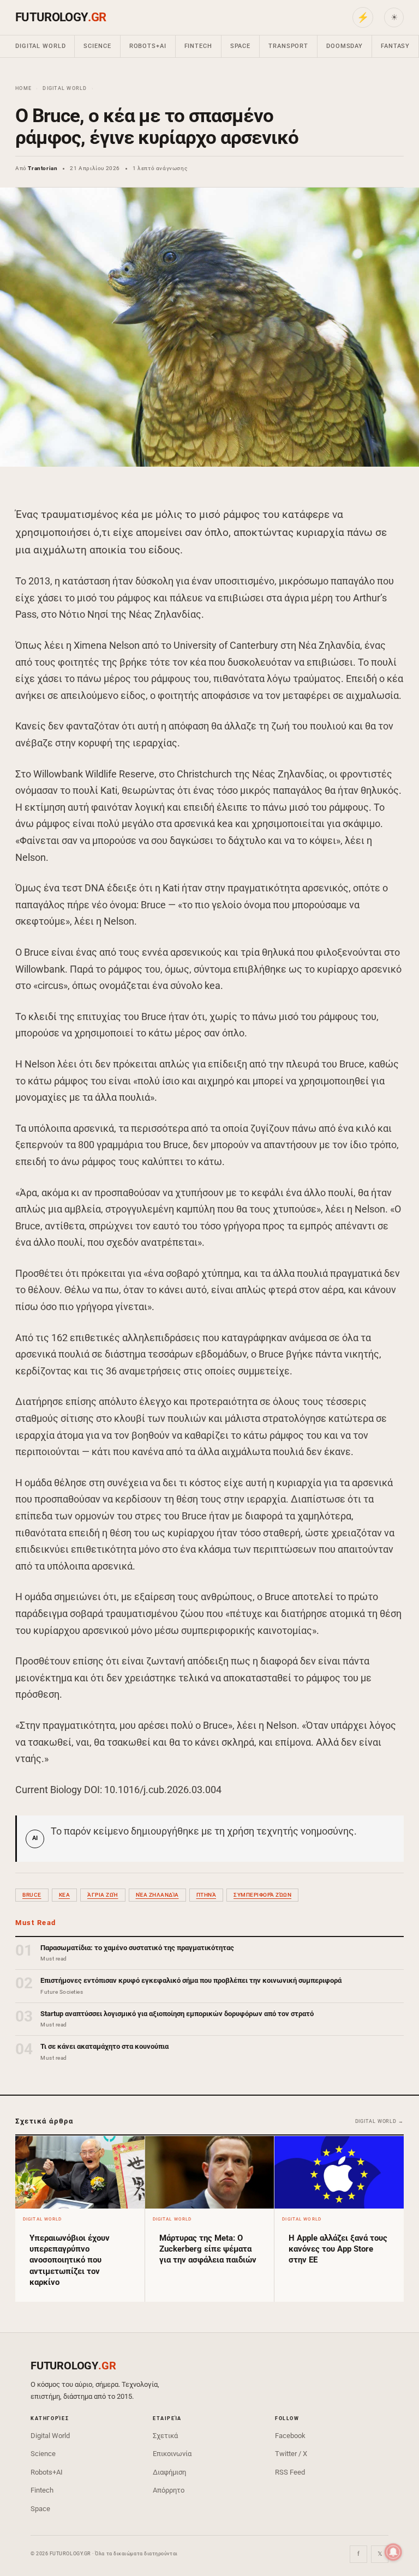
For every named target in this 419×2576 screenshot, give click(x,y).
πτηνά (206, 1895)
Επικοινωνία (172, 2454)
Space (240, 46)
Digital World (40, 46)
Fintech (198, 46)
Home (23, 88)
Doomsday (345, 46)
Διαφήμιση (169, 2472)
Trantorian (43, 168)
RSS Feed (290, 2472)
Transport (288, 46)
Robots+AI (148, 46)
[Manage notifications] (393, 2552)
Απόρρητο (169, 2490)
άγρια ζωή (103, 1895)
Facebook (290, 2436)
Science (97, 46)
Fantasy (395, 46)
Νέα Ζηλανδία (157, 1895)
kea (65, 1895)
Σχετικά (165, 2436)
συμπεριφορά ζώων (262, 1895)
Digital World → (380, 2121)
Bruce (32, 1895)
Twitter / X (291, 2454)
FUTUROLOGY (61, 17)
